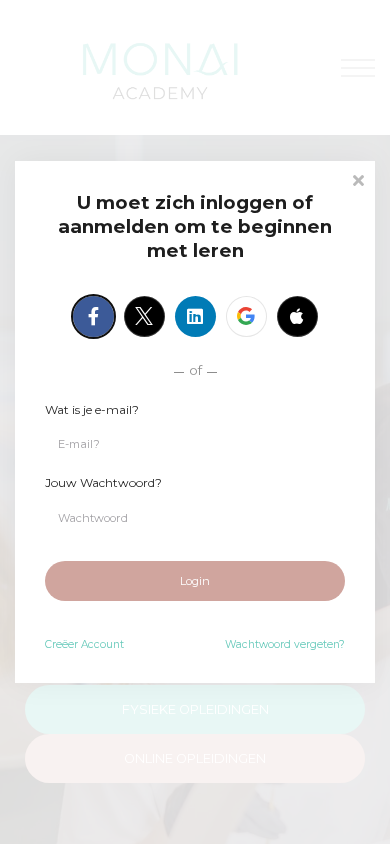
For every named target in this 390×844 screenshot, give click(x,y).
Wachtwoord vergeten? (285, 644)
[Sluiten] (358, 178)
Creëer (84, 644)
